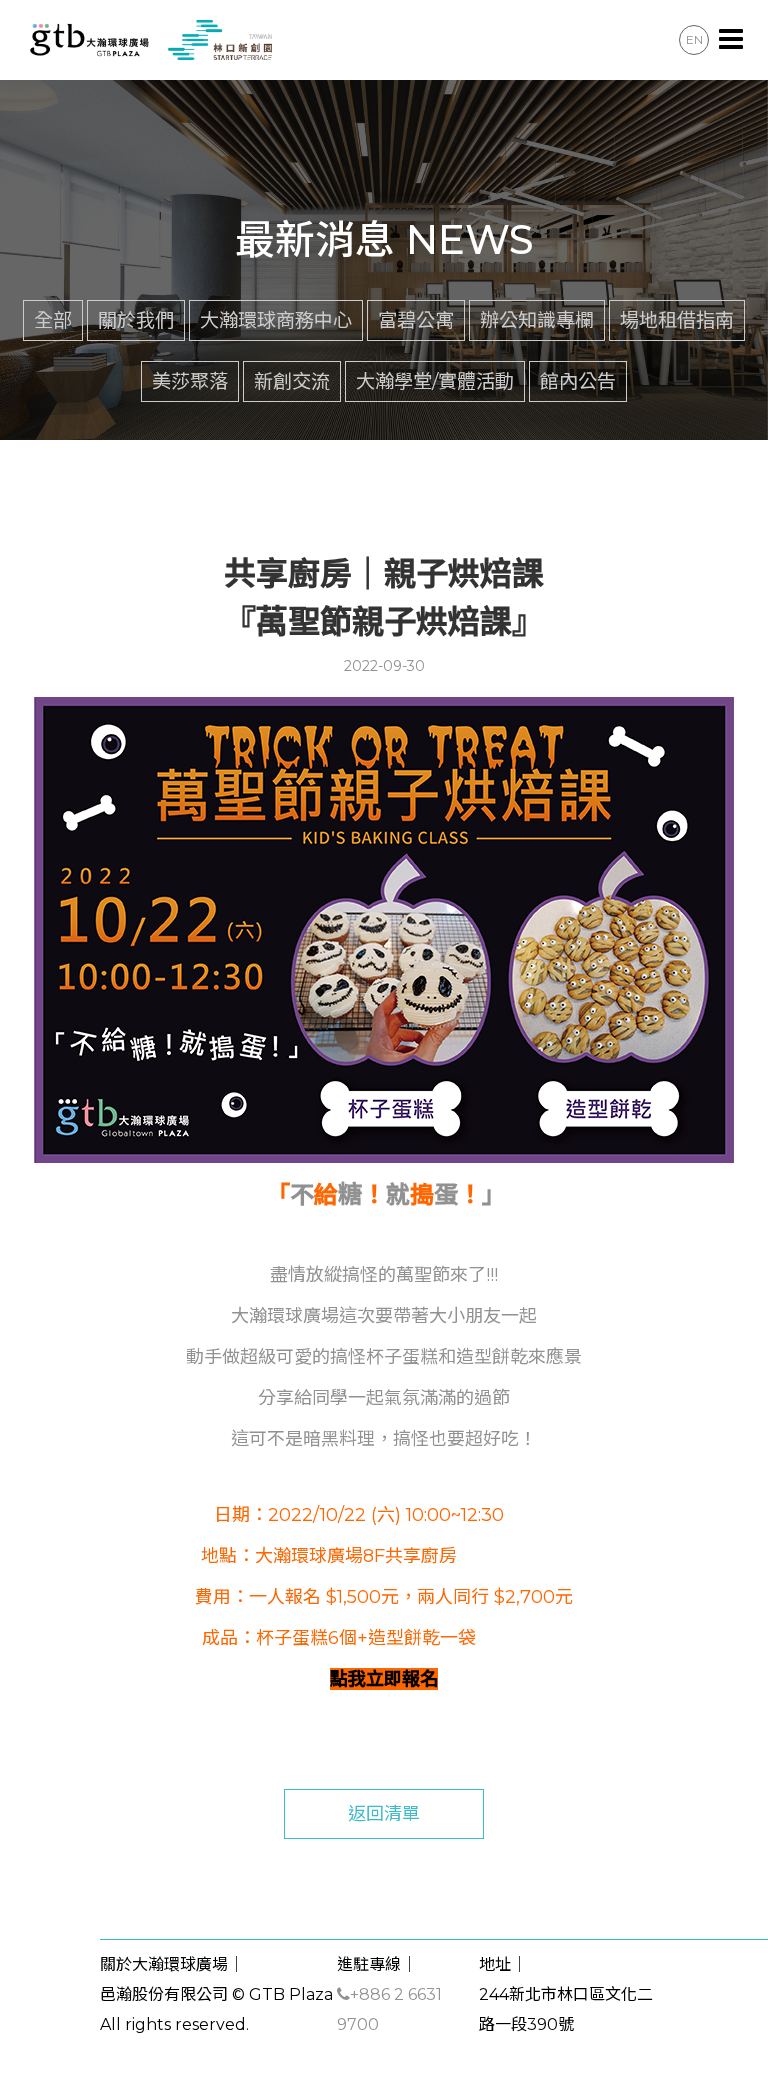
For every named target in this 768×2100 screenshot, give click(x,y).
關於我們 (136, 320)
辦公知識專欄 (537, 320)
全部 (53, 320)
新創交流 (292, 381)
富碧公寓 (416, 320)
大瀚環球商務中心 (276, 320)
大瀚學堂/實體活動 (435, 381)
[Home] (148, 39)
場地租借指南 (677, 320)
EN (694, 39)
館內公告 (578, 381)
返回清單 (384, 1814)
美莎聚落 (190, 381)
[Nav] (731, 40)
